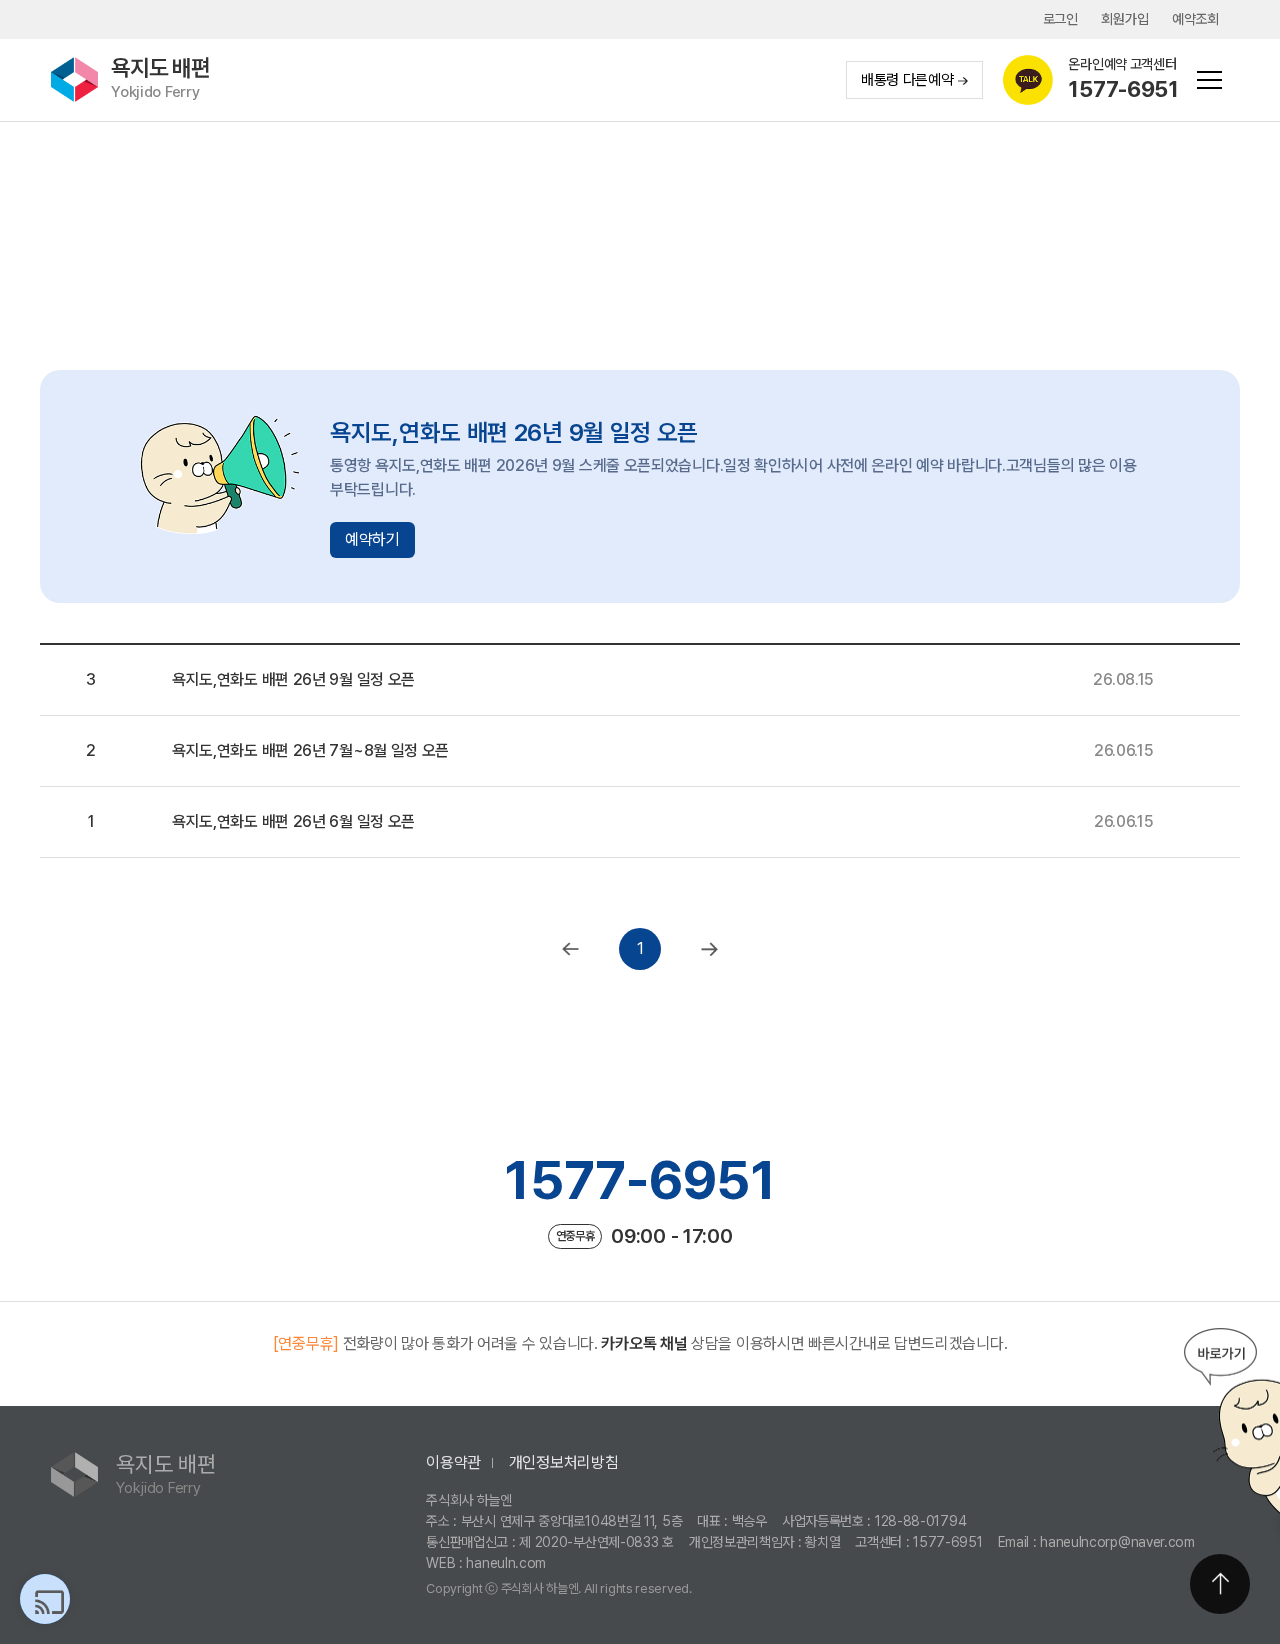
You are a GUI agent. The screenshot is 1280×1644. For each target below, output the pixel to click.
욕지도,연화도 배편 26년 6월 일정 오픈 (293, 821)
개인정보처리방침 (564, 1462)
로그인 (1060, 19)
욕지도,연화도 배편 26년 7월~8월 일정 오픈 (310, 750)
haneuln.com (506, 1563)
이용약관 (453, 1462)
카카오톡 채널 (644, 1343)
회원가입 (1124, 19)
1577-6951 (639, 1180)
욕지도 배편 (160, 78)
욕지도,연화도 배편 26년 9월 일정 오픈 (293, 679)
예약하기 (372, 539)
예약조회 (1195, 19)
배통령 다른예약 (907, 80)
